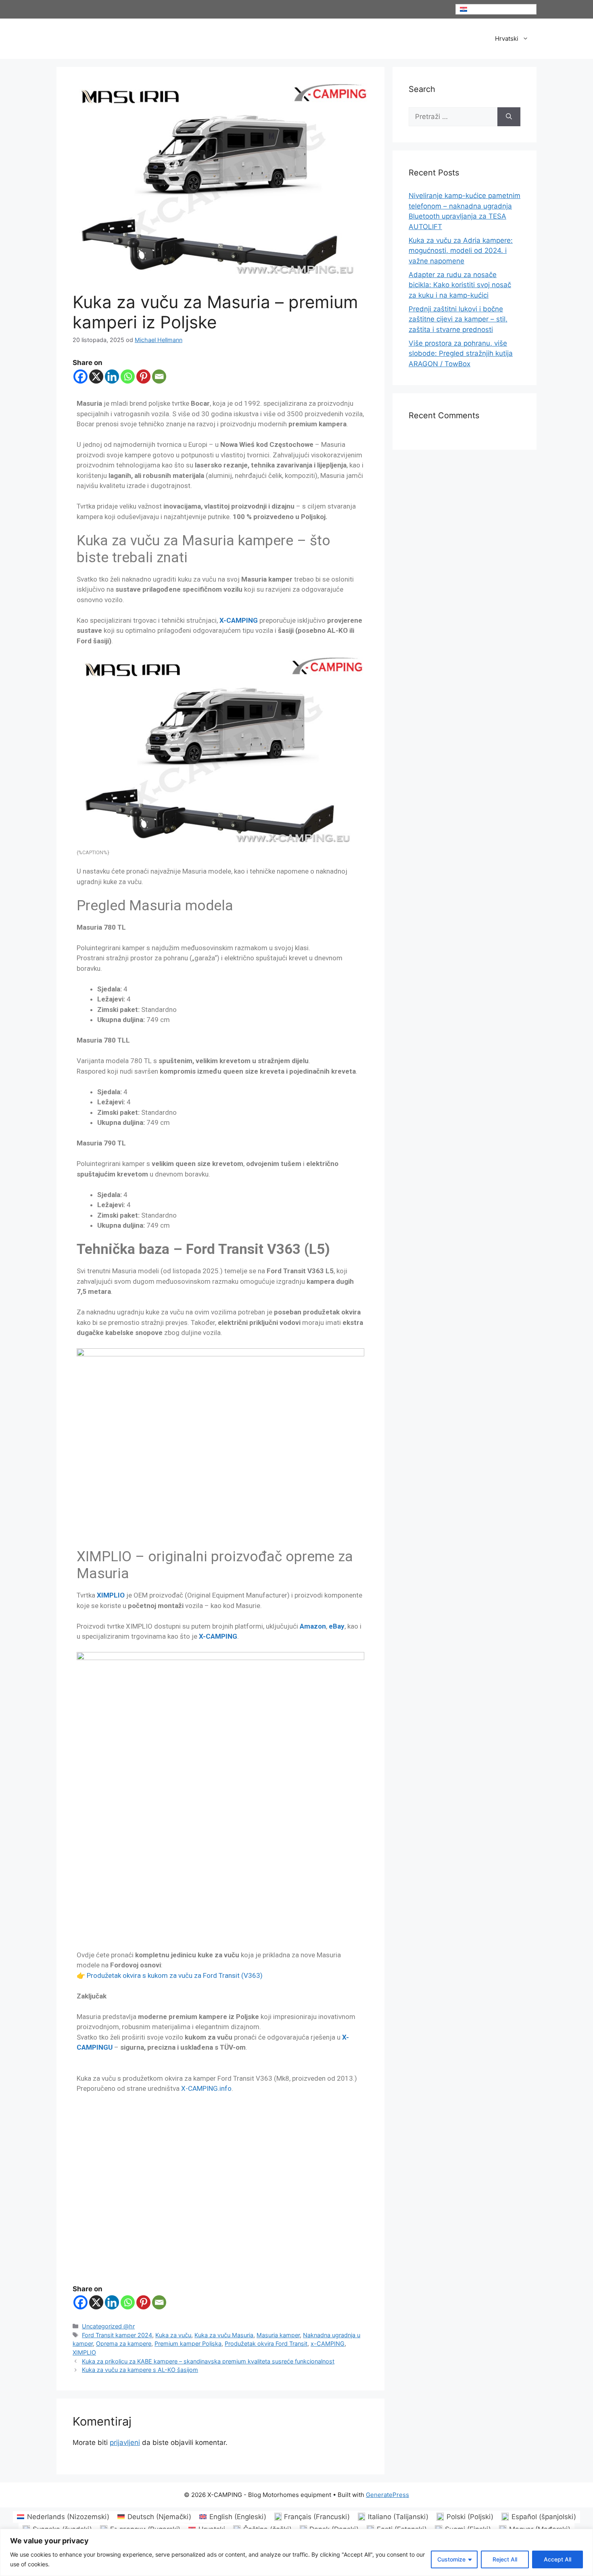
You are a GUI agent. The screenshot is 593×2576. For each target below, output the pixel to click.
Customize (451, 2559)
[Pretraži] (509, 117)
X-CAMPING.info (206, 2088)
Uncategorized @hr (108, 2326)
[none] (496, 9)
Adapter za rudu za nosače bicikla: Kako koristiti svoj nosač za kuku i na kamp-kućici (460, 285)
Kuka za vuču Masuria (224, 2335)
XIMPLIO (111, 1595)
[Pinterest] (143, 376)
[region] (296, 2552)
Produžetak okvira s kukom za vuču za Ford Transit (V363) (175, 1975)
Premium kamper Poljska (188, 2343)
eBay (337, 1626)
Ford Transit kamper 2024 (117, 2335)
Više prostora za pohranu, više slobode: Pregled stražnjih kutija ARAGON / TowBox (461, 354)
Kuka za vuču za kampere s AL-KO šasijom (140, 2370)
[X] (96, 376)
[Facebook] (80, 376)
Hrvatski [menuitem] (479, 9)
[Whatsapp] (128, 376)
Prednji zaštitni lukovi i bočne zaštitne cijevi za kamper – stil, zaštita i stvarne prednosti (458, 319)
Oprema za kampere (124, 2343)
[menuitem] (496, 9)
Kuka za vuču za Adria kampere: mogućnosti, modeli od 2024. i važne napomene (461, 251)
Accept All (558, 2559)
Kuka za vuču (173, 2335)
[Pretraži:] (453, 117)
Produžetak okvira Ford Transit (266, 2343)
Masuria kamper (278, 2335)
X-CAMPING (239, 620)
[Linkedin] (112, 376)
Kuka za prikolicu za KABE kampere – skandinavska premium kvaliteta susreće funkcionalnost (208, 2361)
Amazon (313, 1626)
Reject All (505, 2559)
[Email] (159, 376)
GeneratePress (387, 2495)
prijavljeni (125, 2443)
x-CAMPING (328, 2343)
